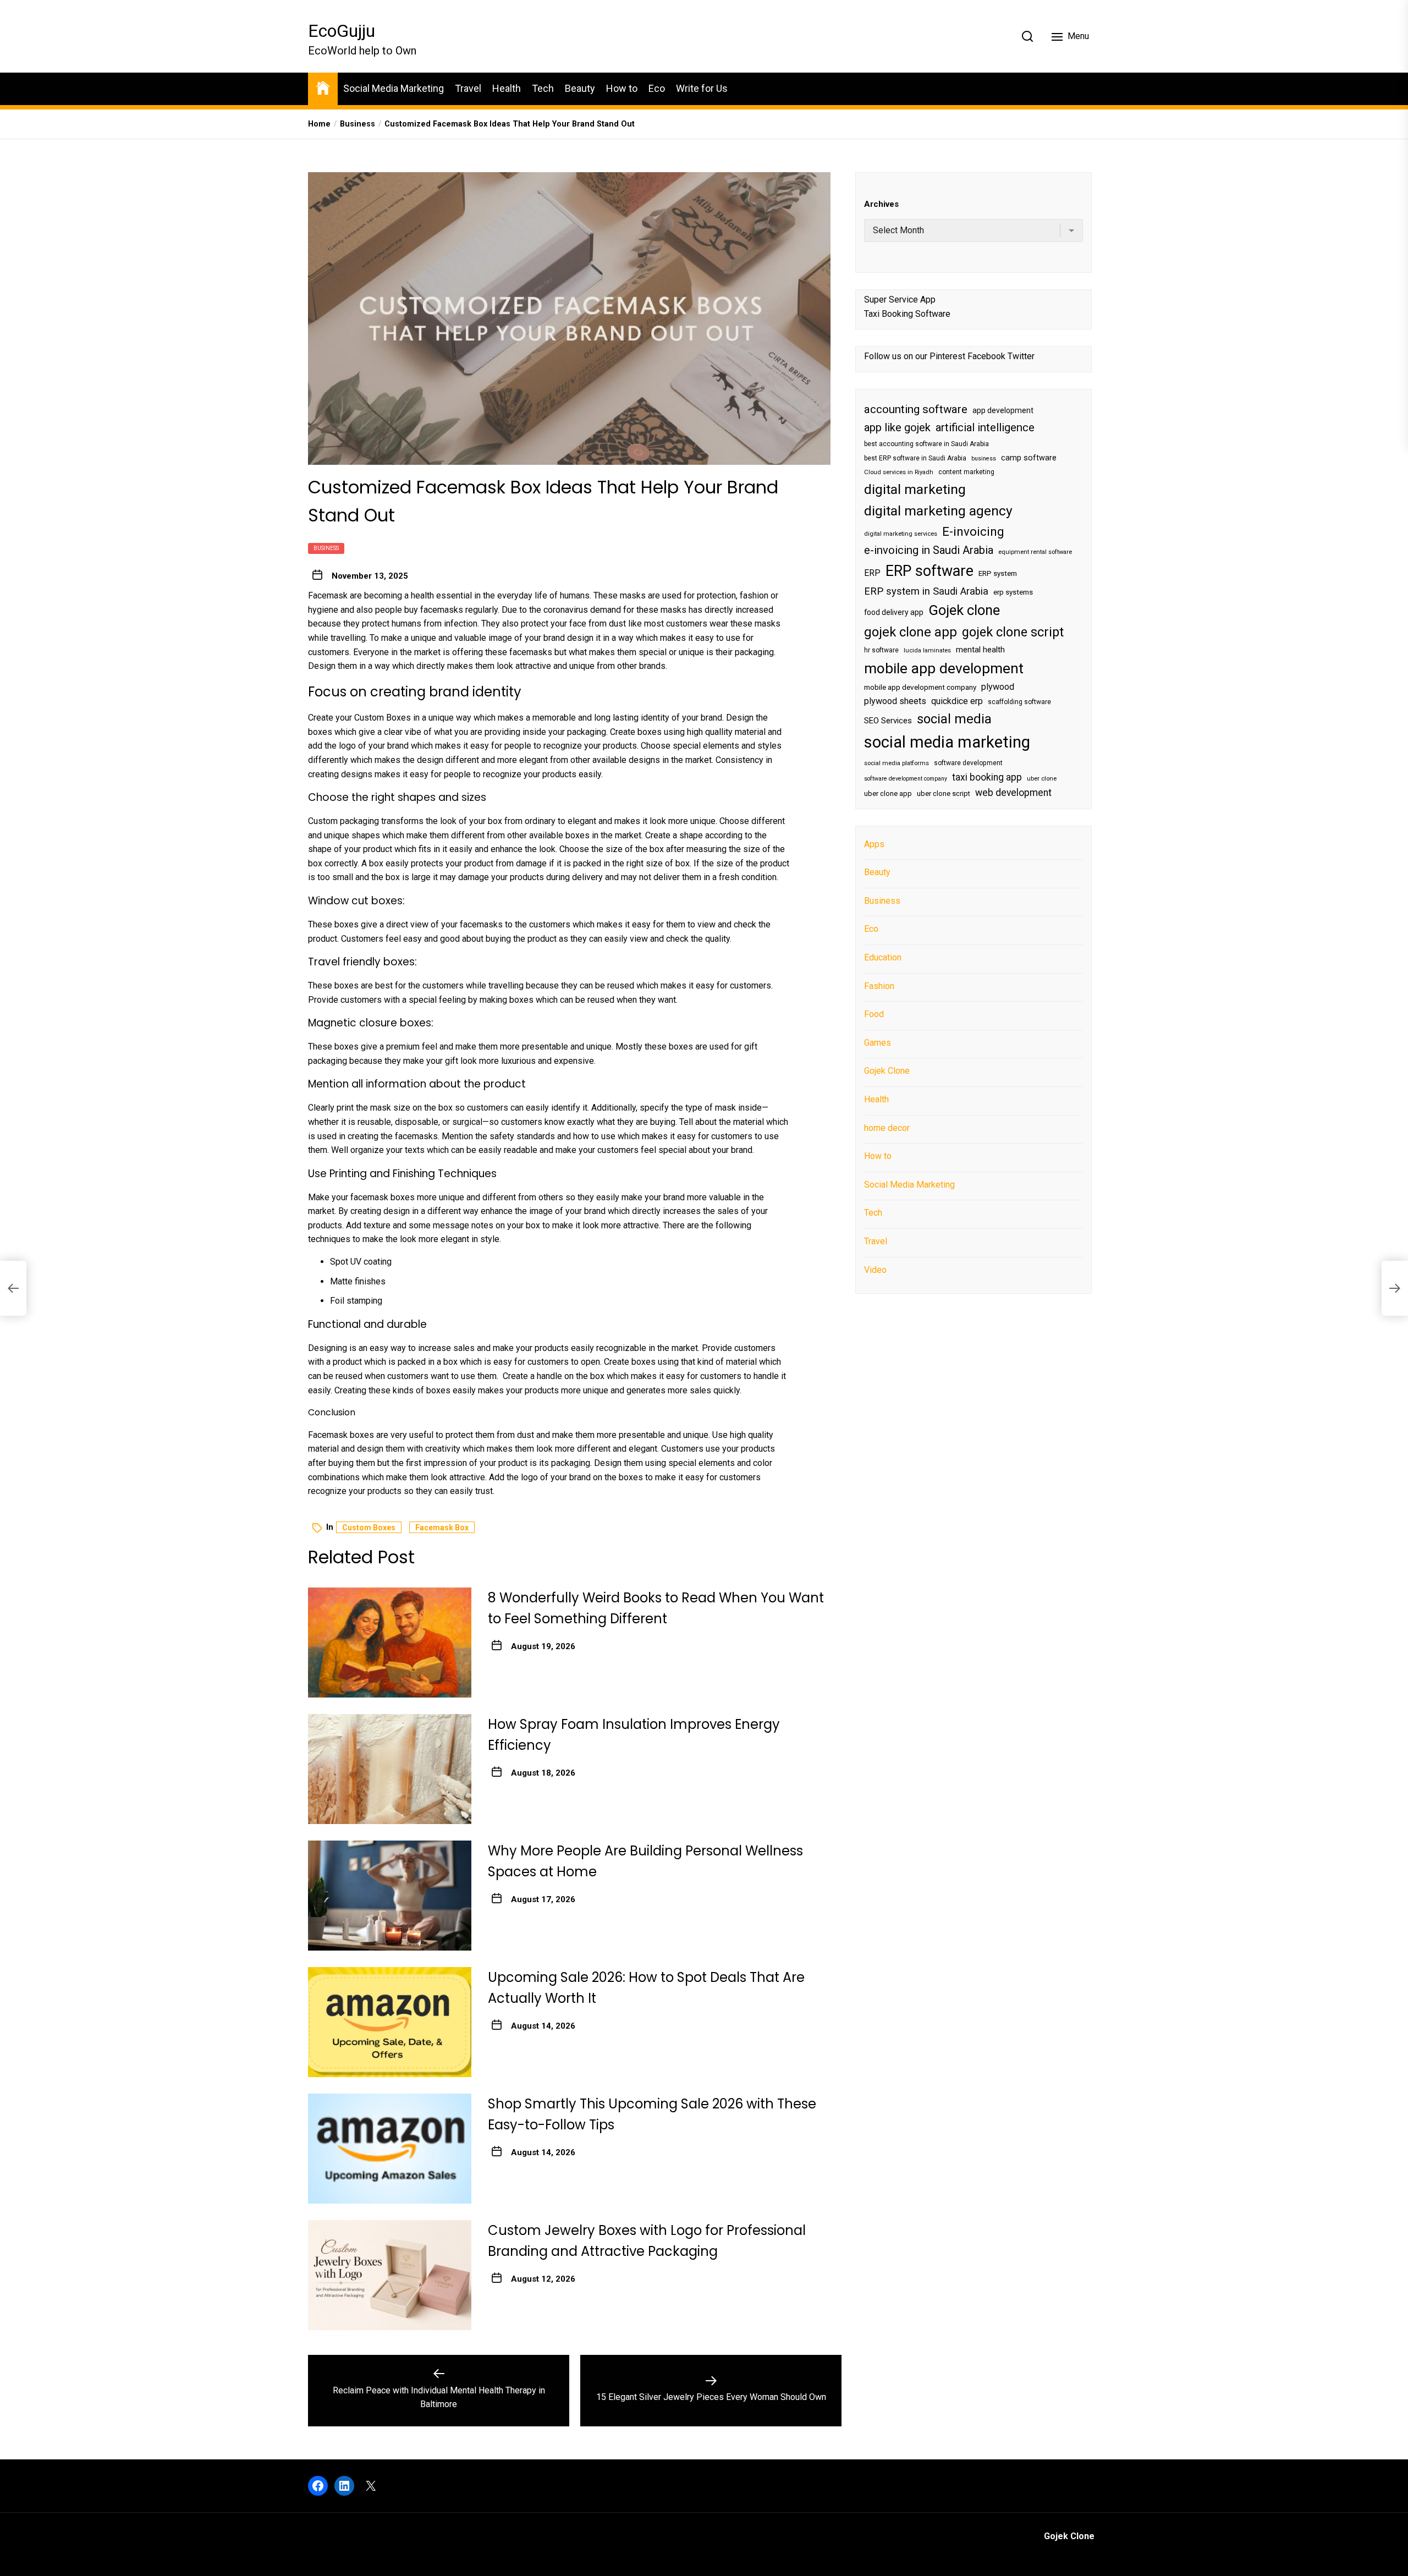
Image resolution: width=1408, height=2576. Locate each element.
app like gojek (897, 427)
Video (875, 1269)
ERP (872, 573)
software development (968, 762)
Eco (657, 88)
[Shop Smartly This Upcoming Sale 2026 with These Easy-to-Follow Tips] (390, 2149)
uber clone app (888, 793)
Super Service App (900, 299)
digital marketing (915, 489)
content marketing (966, 472)
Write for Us (702, 88)
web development (1013, 792)
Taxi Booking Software (907, 313)
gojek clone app (911, 631)
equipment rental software (1035, 552)
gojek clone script (1013, 631)
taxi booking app (987, 777)
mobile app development (944, 668)
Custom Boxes (383, 718)
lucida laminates (927, 650)
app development (1003, 410)
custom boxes (369, 1528)
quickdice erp (957, 701)
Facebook (986, 356)
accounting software (916, 409)
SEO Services (888, 720)
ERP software (930, 570)
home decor (887, 1127)
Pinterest (947, 356)
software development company (906, 778)
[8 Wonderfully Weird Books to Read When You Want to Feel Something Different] (390, 1643)
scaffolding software (1019, 702)
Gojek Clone (887, 1071)
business (984, 458)
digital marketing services (901, 533)
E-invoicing (973, 531)
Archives (881, 204)
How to (622, 88)
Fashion (879, 985)
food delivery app (894, 612)
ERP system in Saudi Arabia (926, 591)
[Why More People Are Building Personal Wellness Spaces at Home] (390, 1896)
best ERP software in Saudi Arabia (915, 458)
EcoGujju (342, 31)
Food (874, 1014)
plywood (998, 687)
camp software (1029, 457)
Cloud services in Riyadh (899, 472)
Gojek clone (964, 610)
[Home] (323, 87)
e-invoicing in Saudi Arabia (929, 550)
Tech (543, 88)
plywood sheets (895, 701)
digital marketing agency (938, 511)
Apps (874, 844)
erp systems (1013, 592)
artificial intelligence (985, 427)
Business (326, 548)
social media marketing (947, 742)
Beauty (580, 88)
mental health (980, 650)
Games (878, 1042)
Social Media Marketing (394, 88)
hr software (881, 650)
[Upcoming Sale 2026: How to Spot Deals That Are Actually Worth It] (390, 2022)
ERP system (998, 573)
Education (883, 957)
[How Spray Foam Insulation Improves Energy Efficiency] (390, 1769)
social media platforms (897, 763)
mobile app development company (920, 687)
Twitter (1021, 356)
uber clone (1042, 778)
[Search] (1027, 36)
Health (507, 88)
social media (954, 718)
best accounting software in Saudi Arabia (926, 444)
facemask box (442, 1528)
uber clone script (944, 793)
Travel (468, 88)
